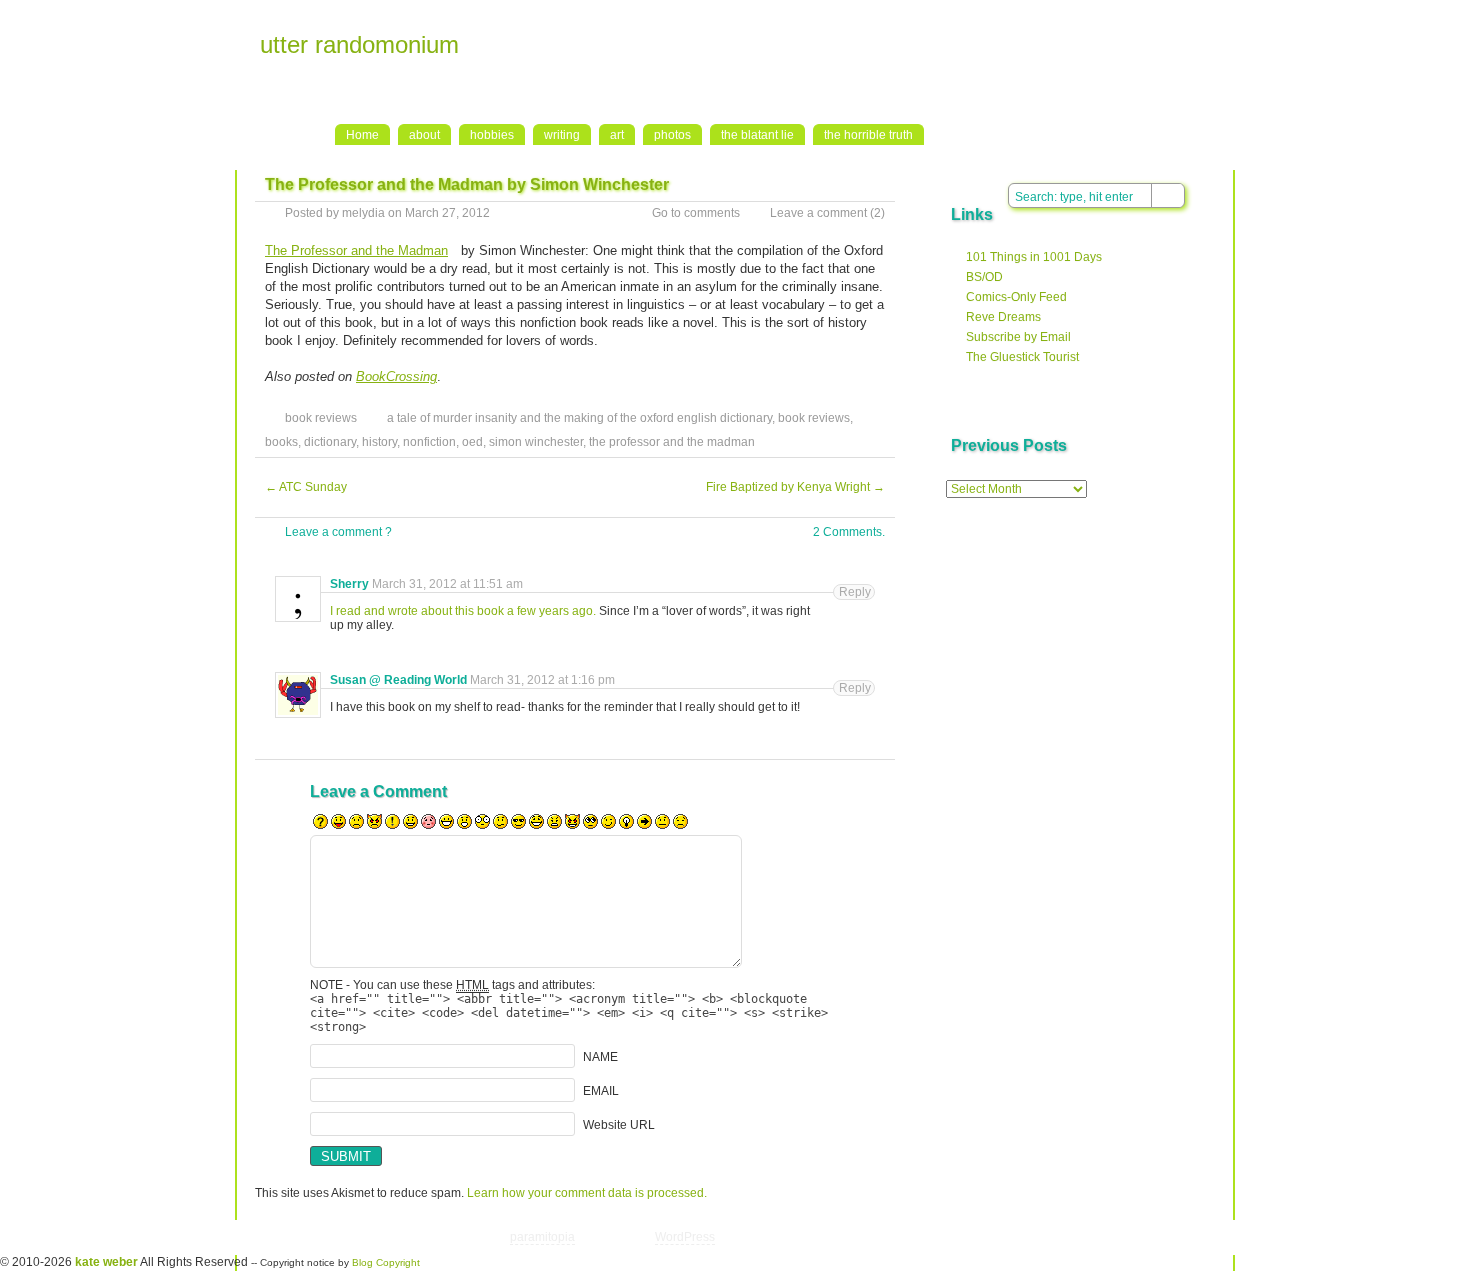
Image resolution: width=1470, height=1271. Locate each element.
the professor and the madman (672, 442)
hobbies (492, 135)
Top (1055, 1237)
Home (362, 135)
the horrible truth (868, 135)
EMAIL (601, 1091)
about (424, 135)
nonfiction (429, 442)
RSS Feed (1242, 21)
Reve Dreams (1003, 317)
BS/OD (984, 277)
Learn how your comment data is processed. (587, 1193)
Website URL (619, 1125)
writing (562, 135)
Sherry (349, 584)
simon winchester (536, 442)
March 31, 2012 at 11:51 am (447, 584)
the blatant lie (757, 135)
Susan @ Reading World (398, 680)
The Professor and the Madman (356, 250)
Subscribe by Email (1018, 337)
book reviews (321, 418)
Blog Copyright (386, 1262)
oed (472, 442)
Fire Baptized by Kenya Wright (795, 487)
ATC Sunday (306, 487)
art (617, 135)
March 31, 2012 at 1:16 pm (542, 680)
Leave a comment (818, 213)
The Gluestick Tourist (1022, 357)
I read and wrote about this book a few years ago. (464, 611)
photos (672, 135)
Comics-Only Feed (1016, 297)
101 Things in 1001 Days (1034, 257)
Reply (855, 592)
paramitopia (542, 1237)
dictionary (330, 442)
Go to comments (696, 213)
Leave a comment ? (338, 532)
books (281, 442)
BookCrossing (396, 376)
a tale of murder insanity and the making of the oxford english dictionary (579, 418)
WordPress (685, 1237)
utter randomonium (359, 44)
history (379, 442)
